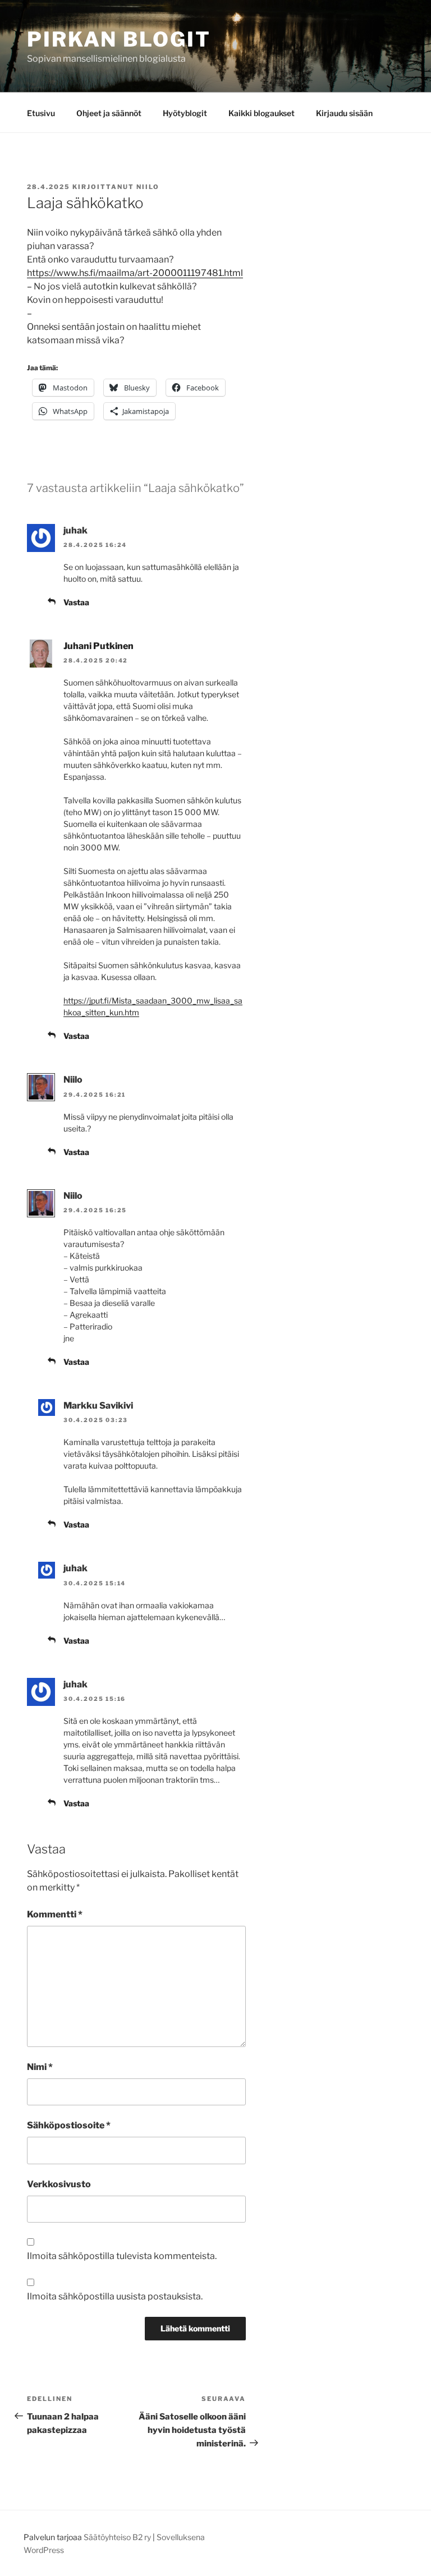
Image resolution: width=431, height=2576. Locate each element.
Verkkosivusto (59, 2184)
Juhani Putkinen (98, 646)
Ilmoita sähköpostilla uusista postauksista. (115, 2296)
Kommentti (55, 1914)
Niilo (148, 187)
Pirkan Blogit (119, 39)
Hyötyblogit (185, 113)
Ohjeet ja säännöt (109, 113)
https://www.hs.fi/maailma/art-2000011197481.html (135, 273)
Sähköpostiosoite (69, 2125)
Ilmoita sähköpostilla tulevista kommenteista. (122, 2256)
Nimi (40, 2067)
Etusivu (41, 113)
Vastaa (76, 602)
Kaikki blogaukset (262, 113)
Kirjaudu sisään (344, 113)
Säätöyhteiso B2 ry (117, 2537)
